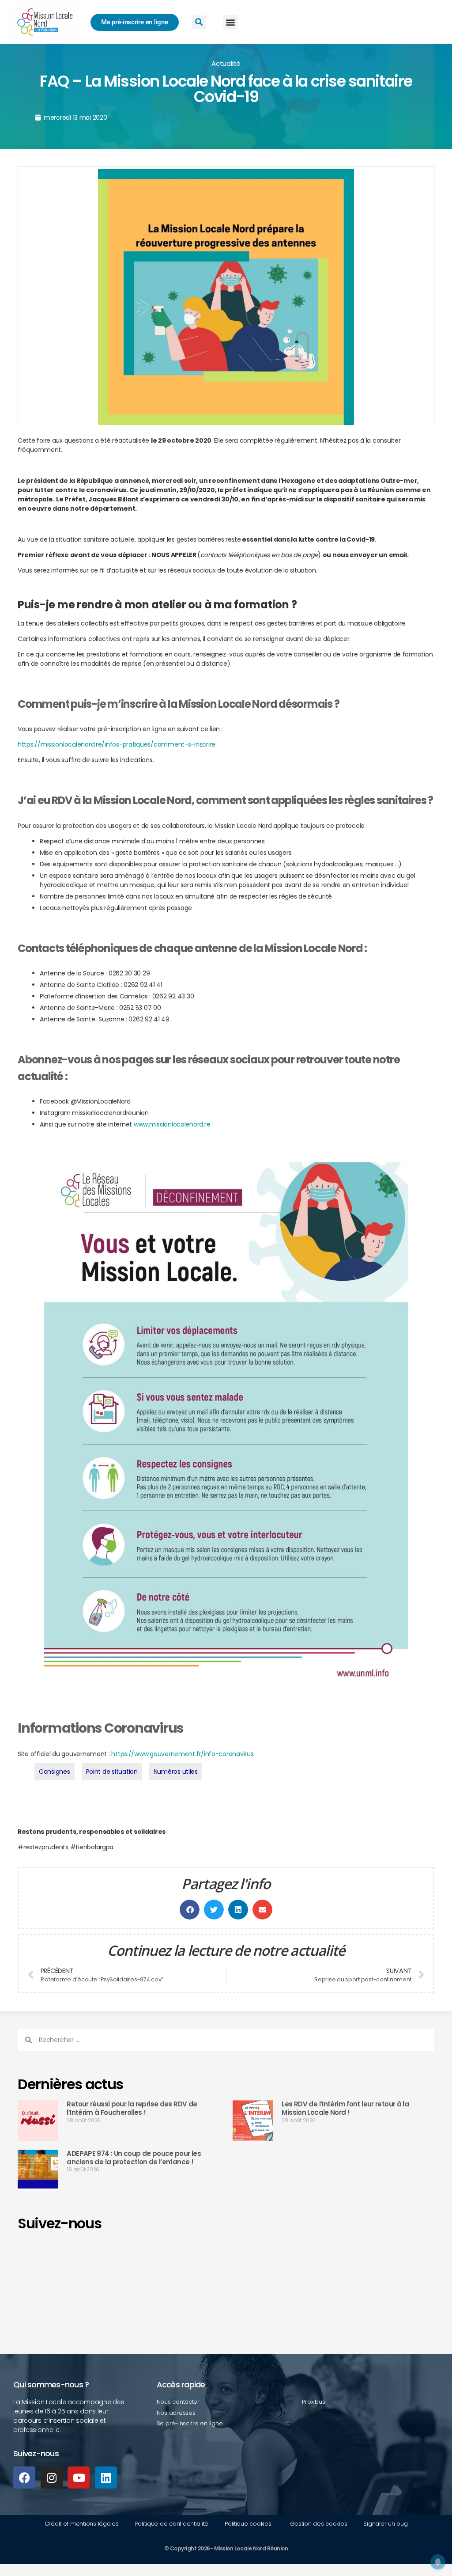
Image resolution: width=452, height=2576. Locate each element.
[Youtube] (79, 2477)
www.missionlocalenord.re (172, 1124)
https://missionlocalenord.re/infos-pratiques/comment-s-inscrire (117, 744)
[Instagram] (52, 2477)
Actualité (226, 63)
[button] (231, 22)
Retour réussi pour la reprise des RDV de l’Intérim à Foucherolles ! (132, 2108)
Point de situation (112, 1772)
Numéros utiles (176, 1772)
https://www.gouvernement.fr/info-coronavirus (182, 1754)
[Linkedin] (106, 2477)
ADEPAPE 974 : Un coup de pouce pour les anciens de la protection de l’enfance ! (134, 2158)
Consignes (55, 1772)
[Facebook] (24, 2477)
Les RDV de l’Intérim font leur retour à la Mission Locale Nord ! (345, 2108)
